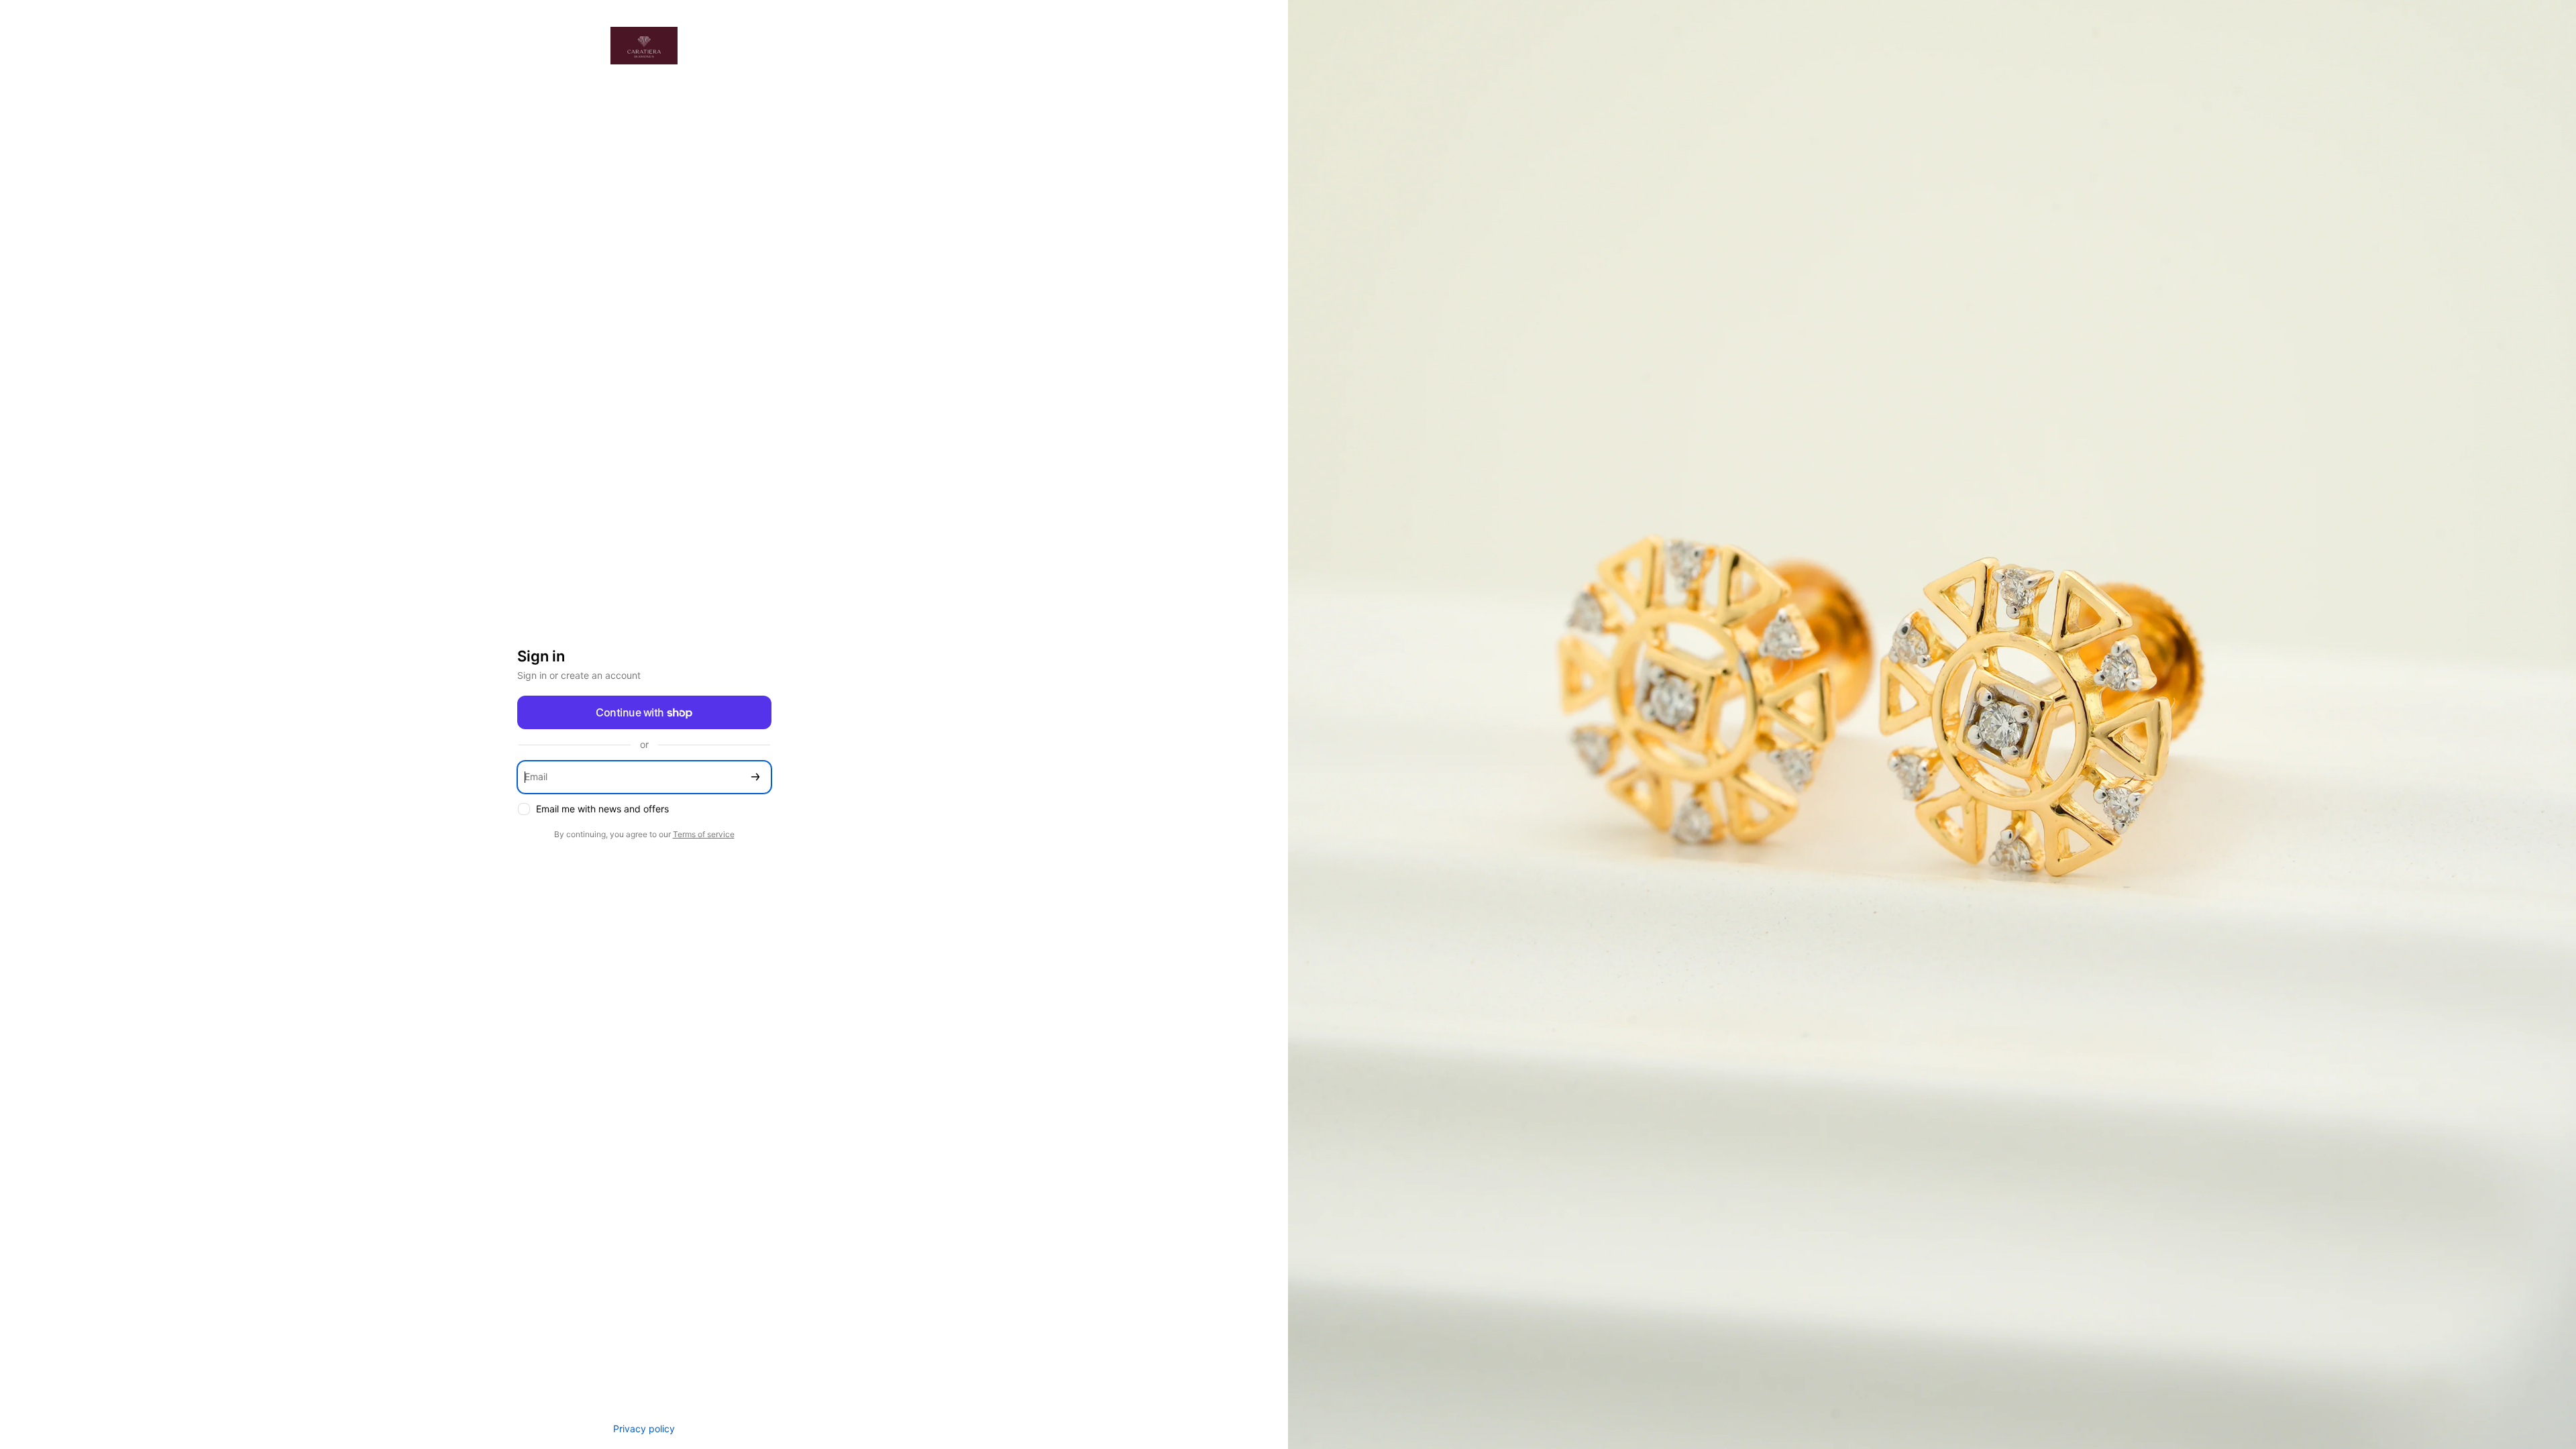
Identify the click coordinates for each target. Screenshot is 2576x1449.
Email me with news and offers (602, 809)
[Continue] (755, 777)
